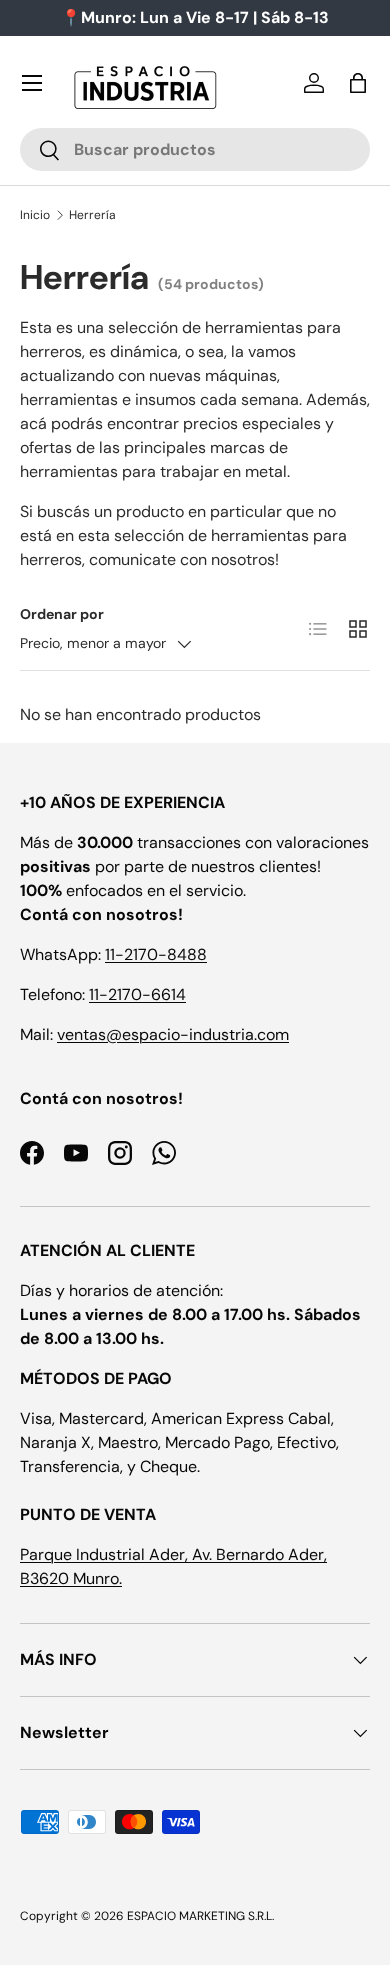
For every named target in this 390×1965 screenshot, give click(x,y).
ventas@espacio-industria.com (173, 1034)
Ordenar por (62, 614)
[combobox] (195, 149)
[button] (358, 83)
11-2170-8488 (156, 954)
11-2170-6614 (137, 994)
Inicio (35, 215)
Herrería (92, 215)
